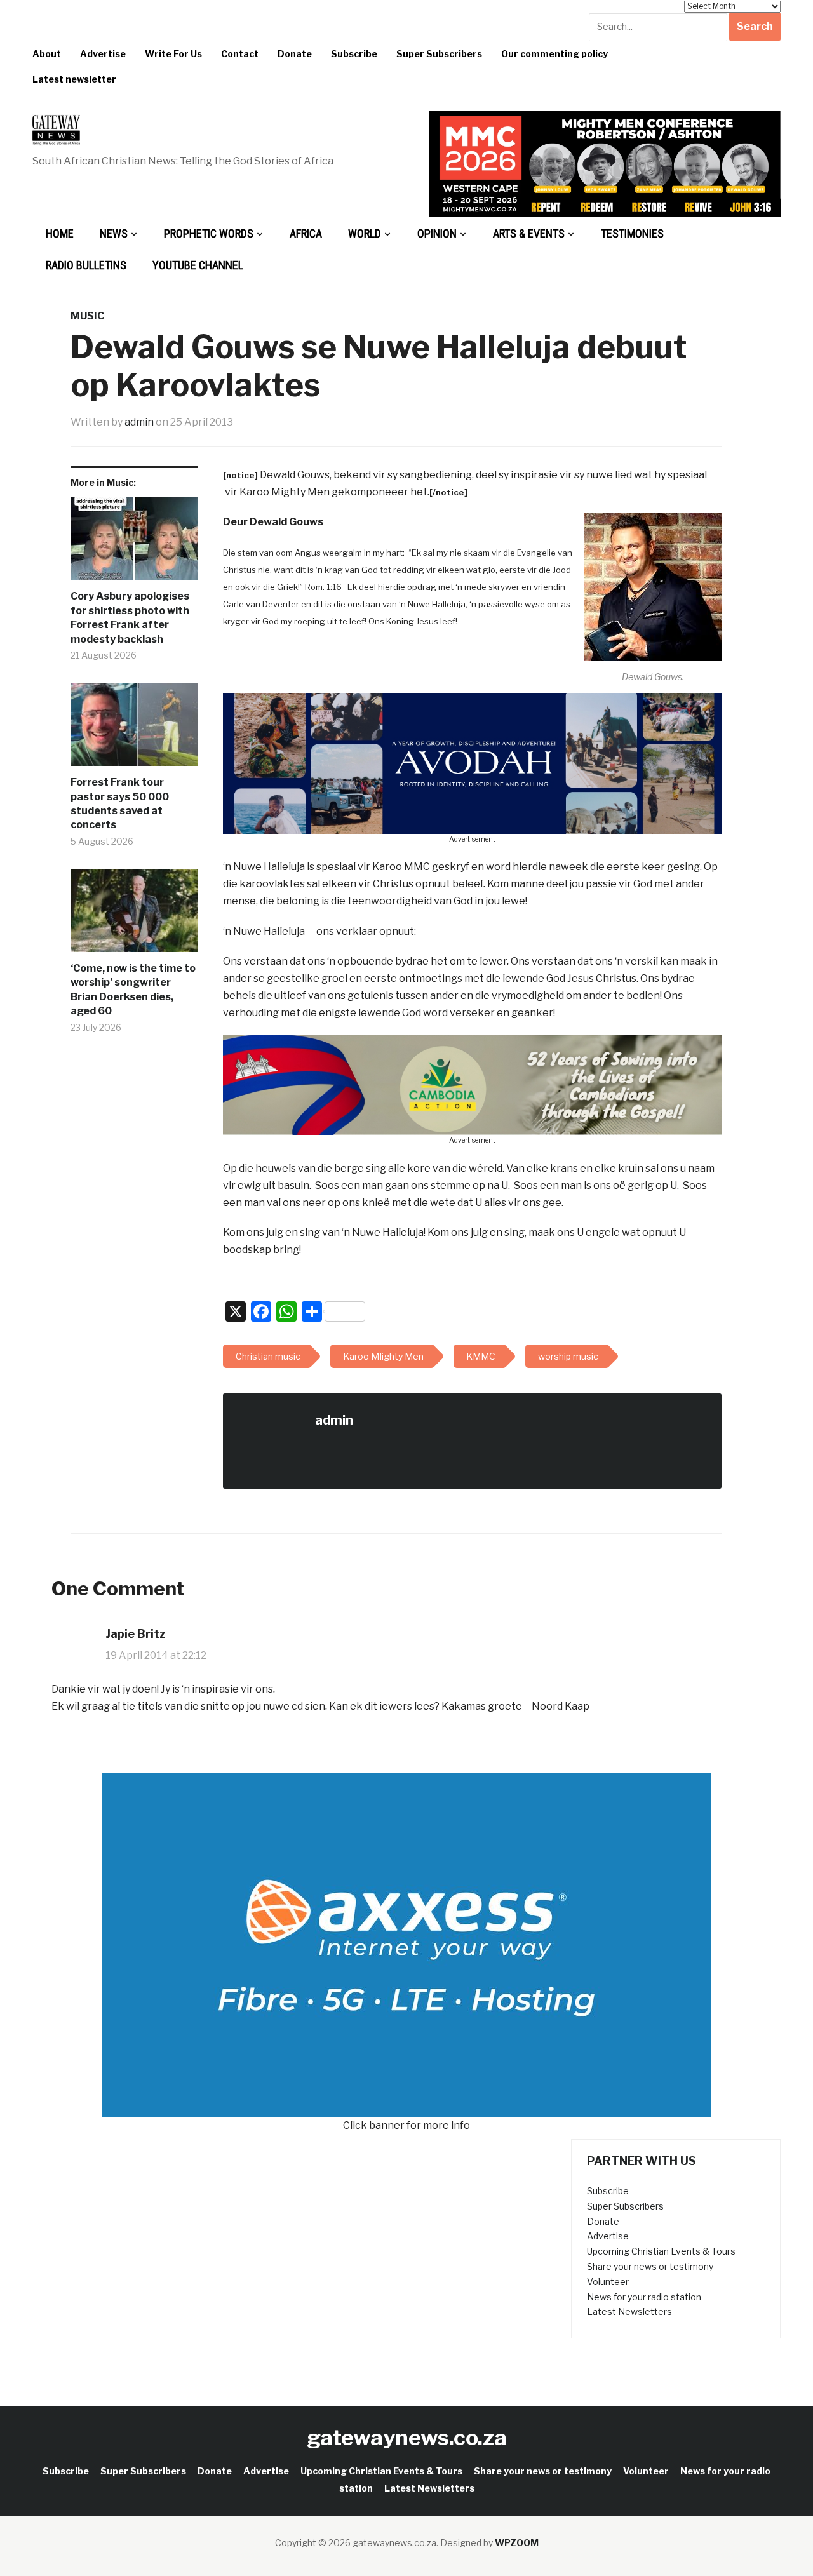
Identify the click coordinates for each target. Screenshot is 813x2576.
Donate (295, 54)
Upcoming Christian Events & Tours (661, 2251)
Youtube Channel (198, 265)
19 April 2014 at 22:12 (156, 1655)
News (114, 233)
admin (139, 422)
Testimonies (632, 233)
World (365, 233)
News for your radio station (644, 2297)
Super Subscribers (439, 54)
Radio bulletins (86, 265)
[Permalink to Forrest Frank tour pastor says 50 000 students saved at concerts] (134, 729)
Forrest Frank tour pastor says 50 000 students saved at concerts (120, 803)
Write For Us (173, 54)
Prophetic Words (209, 233)
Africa (306, 233)
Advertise (103, 54)
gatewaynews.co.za (407, 2437)
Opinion (437, 233)
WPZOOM (517, 2543)
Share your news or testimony (650, 2266)
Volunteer (608, 2282)
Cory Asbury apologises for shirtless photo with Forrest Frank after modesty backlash (130, 617)
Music (87, 316)
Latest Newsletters (629, 2311)
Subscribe (354, 54)
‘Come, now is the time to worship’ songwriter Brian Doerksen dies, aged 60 (133, 989)
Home (60, 233)
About (47, 54)
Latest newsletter (74, 79)
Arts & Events (529, 233)
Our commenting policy (554, 54)
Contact (240, 54)
